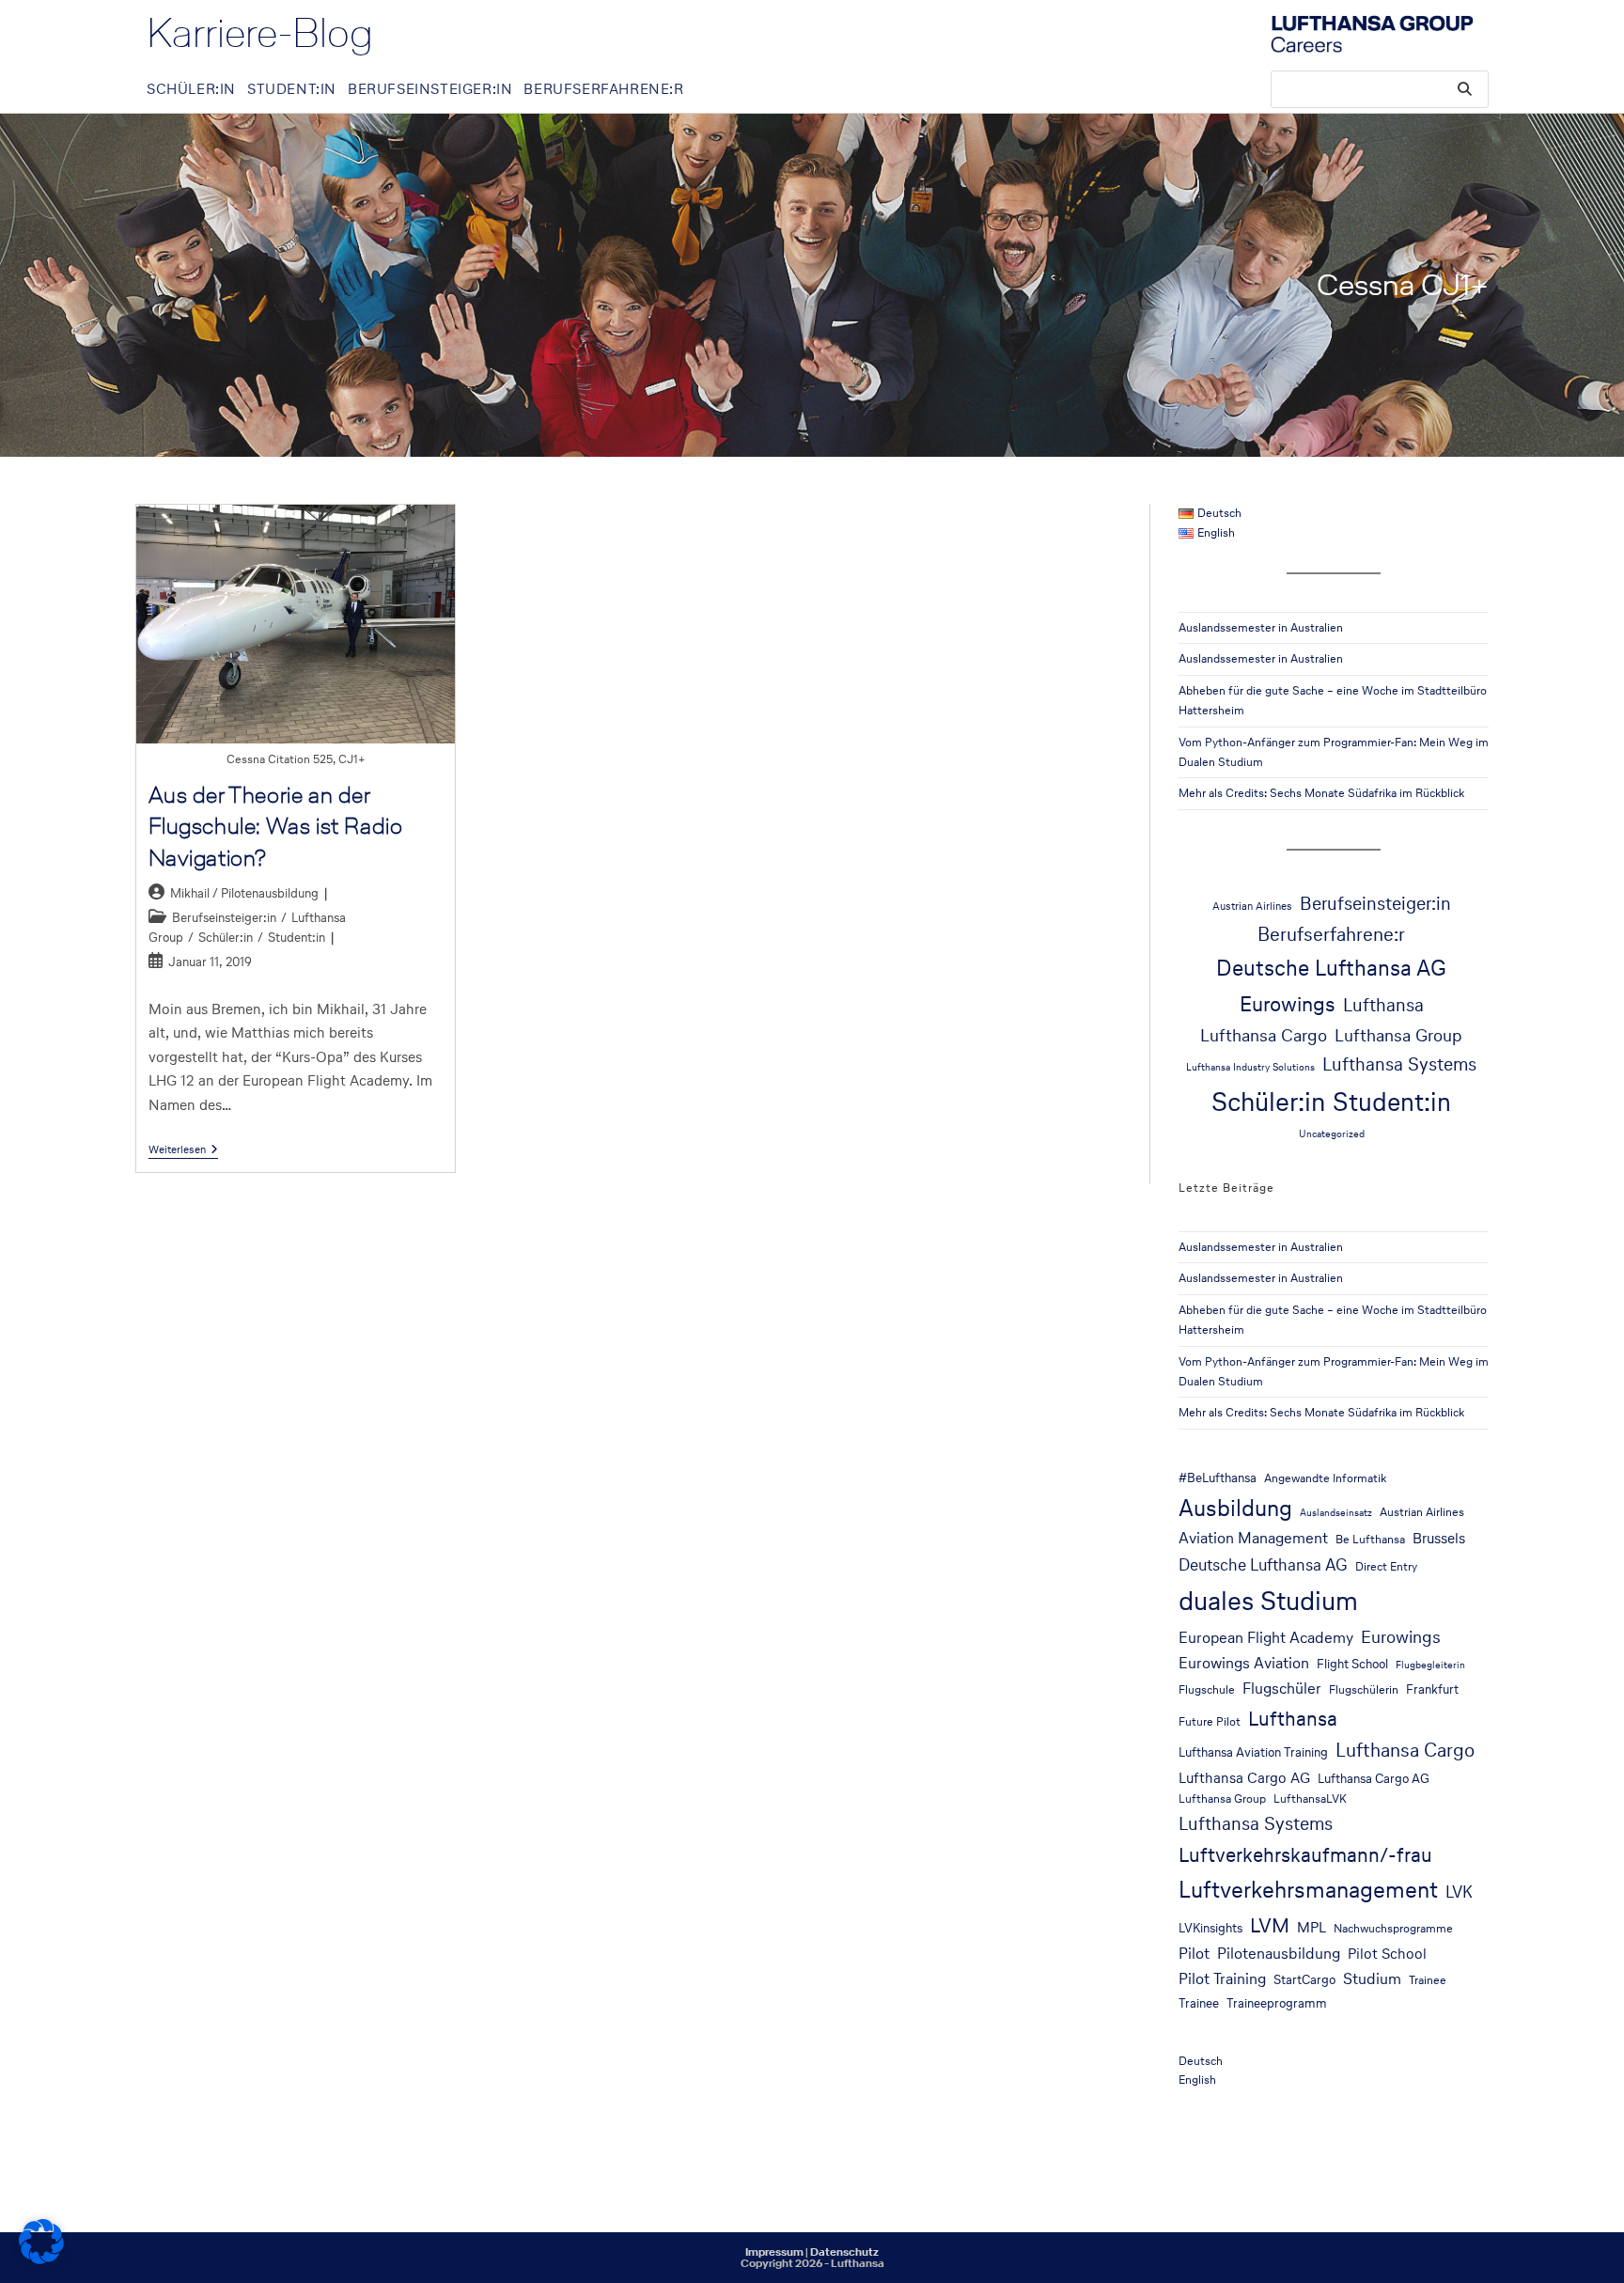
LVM (1270, 1925)
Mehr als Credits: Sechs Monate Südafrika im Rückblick (1321, 793)
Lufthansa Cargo (1264, 1035)
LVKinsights (1210, 1928)
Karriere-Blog (260, 33)
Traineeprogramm (1277, 2003)
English (1197, 2080)
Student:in (297, 938)
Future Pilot (1210, 1721)
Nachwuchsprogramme (1393, 1928)
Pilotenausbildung (1279, 1954)
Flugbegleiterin (1430, 1665)
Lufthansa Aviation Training (1253, 1752)
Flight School (1352, 1664)
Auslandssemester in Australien (1261, 627)
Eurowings (1288, 1004)
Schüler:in (226, 938)
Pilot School (1387, 1954)
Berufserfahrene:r (1331, 934)
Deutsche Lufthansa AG (1331, 968)
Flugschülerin (1364, 1689)
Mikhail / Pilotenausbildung (244, 893)
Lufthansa (1383, 1005)
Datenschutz (844, 2252)
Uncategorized (1332, 1134)
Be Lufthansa (1370, 1539)
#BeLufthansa (1218, 1478)
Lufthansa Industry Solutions (1250, 1067)
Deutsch (1201, 2061)
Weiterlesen (183, 1150)
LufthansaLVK (1310, 1798)
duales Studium (1268, 1601)
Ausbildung (1235, 1508)
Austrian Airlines (1252, 906)
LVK (1459, 1892)
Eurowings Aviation (1244, 1663)
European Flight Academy (1266, 1638)
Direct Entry (1386, 1566)
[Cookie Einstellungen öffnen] (41, 2259)
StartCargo (1304, 1979)
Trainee (1428, 1980)
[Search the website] (1380, 88)
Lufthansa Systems (1399, 1064)
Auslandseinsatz (1336, 1513)
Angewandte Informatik (1325, 1478)
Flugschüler (1282, 1689)
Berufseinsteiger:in (224, 918)
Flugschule (1207, 1689)
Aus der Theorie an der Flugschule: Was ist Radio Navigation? (276, 826)
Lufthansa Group (1398, 1035)
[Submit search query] (1465, 89)
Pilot (1194, 1954)
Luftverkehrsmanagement (1308, 1890)
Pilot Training (1222, 1979)
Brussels (1439, 1538)
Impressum (774, 2252)
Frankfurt (1432, 1689)
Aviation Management (1253, 1538)
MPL (1312, 1927)
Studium (1372, 1979)
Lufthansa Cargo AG (1244, 1778)
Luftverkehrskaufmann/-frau (1305, 1854)
